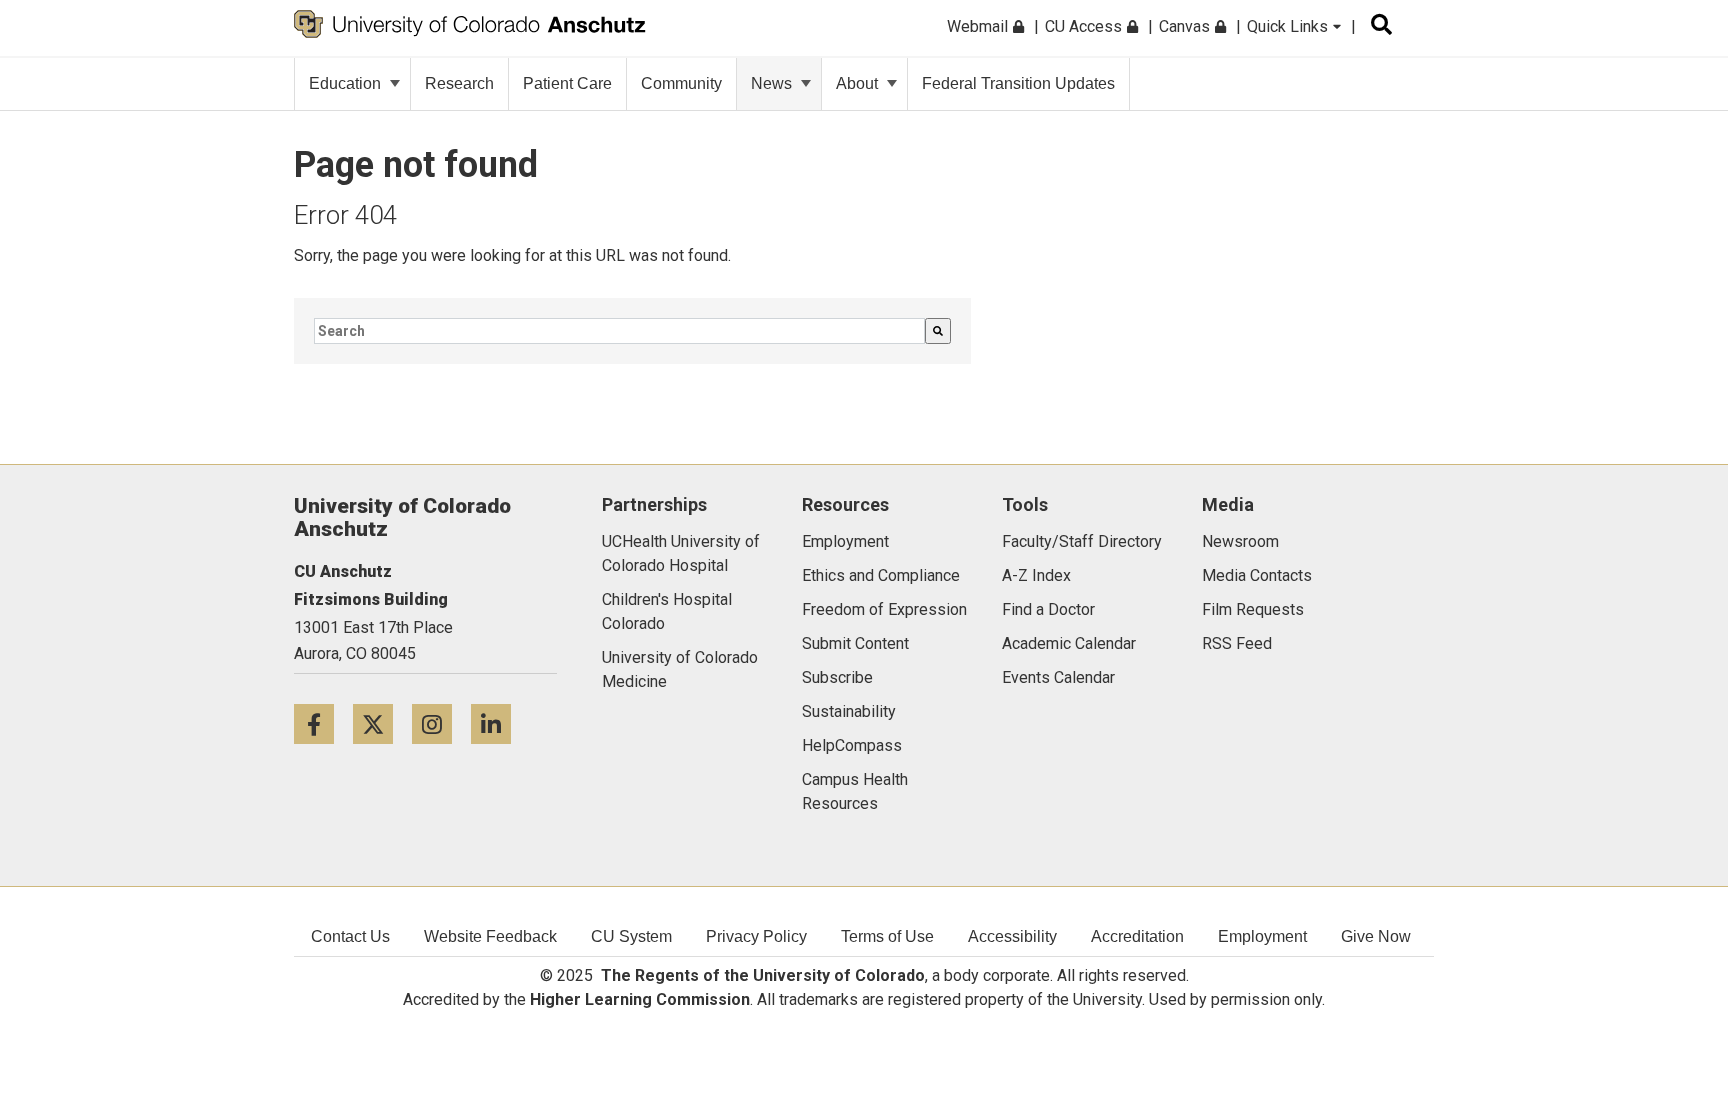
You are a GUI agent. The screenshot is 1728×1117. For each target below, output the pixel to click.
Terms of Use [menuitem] (887, 936)
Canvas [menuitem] (1186, 26)
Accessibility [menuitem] (1012, 936)
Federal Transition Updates (1018, 83)
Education (345, 83)
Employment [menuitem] (1262, 936)
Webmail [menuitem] (979, 26)
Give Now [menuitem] (1376, 936)
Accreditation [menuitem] (1137, 936)
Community (681, 83)
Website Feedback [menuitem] (490, 936)
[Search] (938, 331)
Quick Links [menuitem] (1289, 26)
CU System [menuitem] (631, 936)
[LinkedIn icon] (498, 723)
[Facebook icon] (323, 723)
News (771, 83)
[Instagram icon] (441, 723)
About (857, 83)
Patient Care (567, 83)
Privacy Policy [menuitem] (756, 936)
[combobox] (619, 331)
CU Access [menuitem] (1085, 26)
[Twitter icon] (382, 723)
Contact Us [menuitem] (350, 936)
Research (459, 83)
